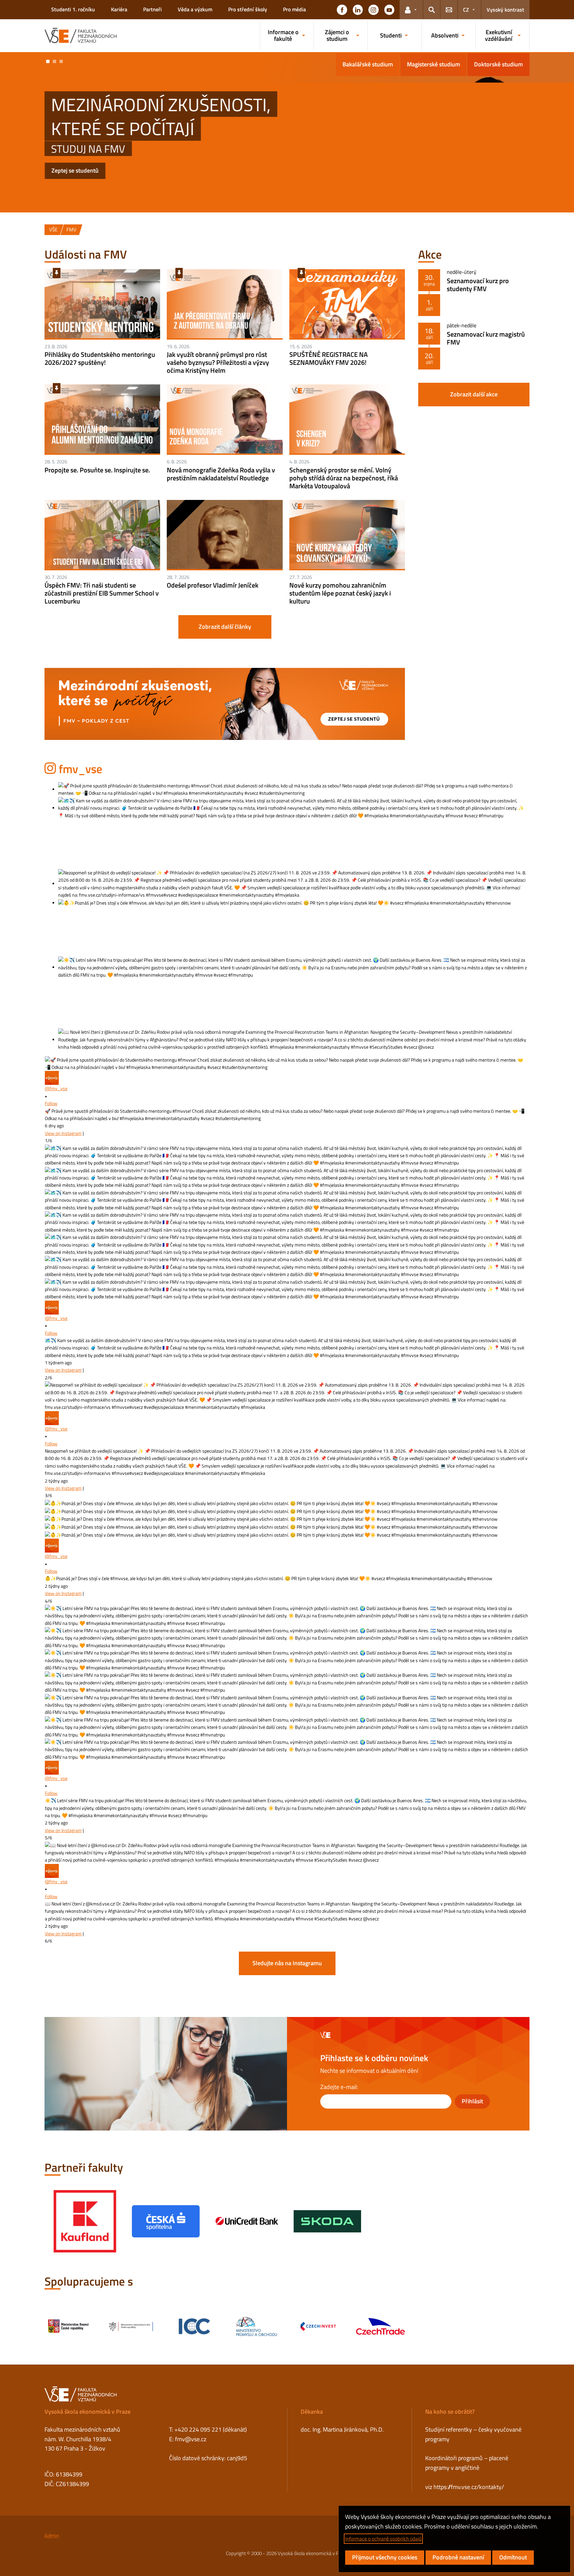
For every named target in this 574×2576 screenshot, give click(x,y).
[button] (342, 10)
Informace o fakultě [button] (283, 35)
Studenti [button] (391, 35)
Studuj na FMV (88, 149)
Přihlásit (472, 2101)
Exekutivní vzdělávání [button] (499, 35)
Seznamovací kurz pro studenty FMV (478, 285)
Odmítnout (513, 2557)
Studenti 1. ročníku (73, 9)
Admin (52, 2536)
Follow (51, 1103)
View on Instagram (63, 1133)
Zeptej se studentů (75, 170)
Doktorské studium (498, 64)
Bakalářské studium (368, 64)
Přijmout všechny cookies (385, 2557)
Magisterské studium (433, 64)
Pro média (294, 9)
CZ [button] (466, 10)
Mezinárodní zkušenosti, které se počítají (161, 116)
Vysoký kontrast (505, 10)
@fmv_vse (56, 1088)
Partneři (152, 9)
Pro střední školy (248, 9)
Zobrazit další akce (474, 394)
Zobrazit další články (225, 627)
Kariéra (119, 9)
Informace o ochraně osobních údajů (383, 2539)
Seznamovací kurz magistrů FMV (486, 338)
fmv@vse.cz (191, 2439)
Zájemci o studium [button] (337, 35)
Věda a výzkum (195, 9)
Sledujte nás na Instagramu (287, 1963)
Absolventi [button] (445, 35)
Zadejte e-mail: (339, 2087)
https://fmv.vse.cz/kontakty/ (469, 2487)
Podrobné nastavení (458, 2557)
